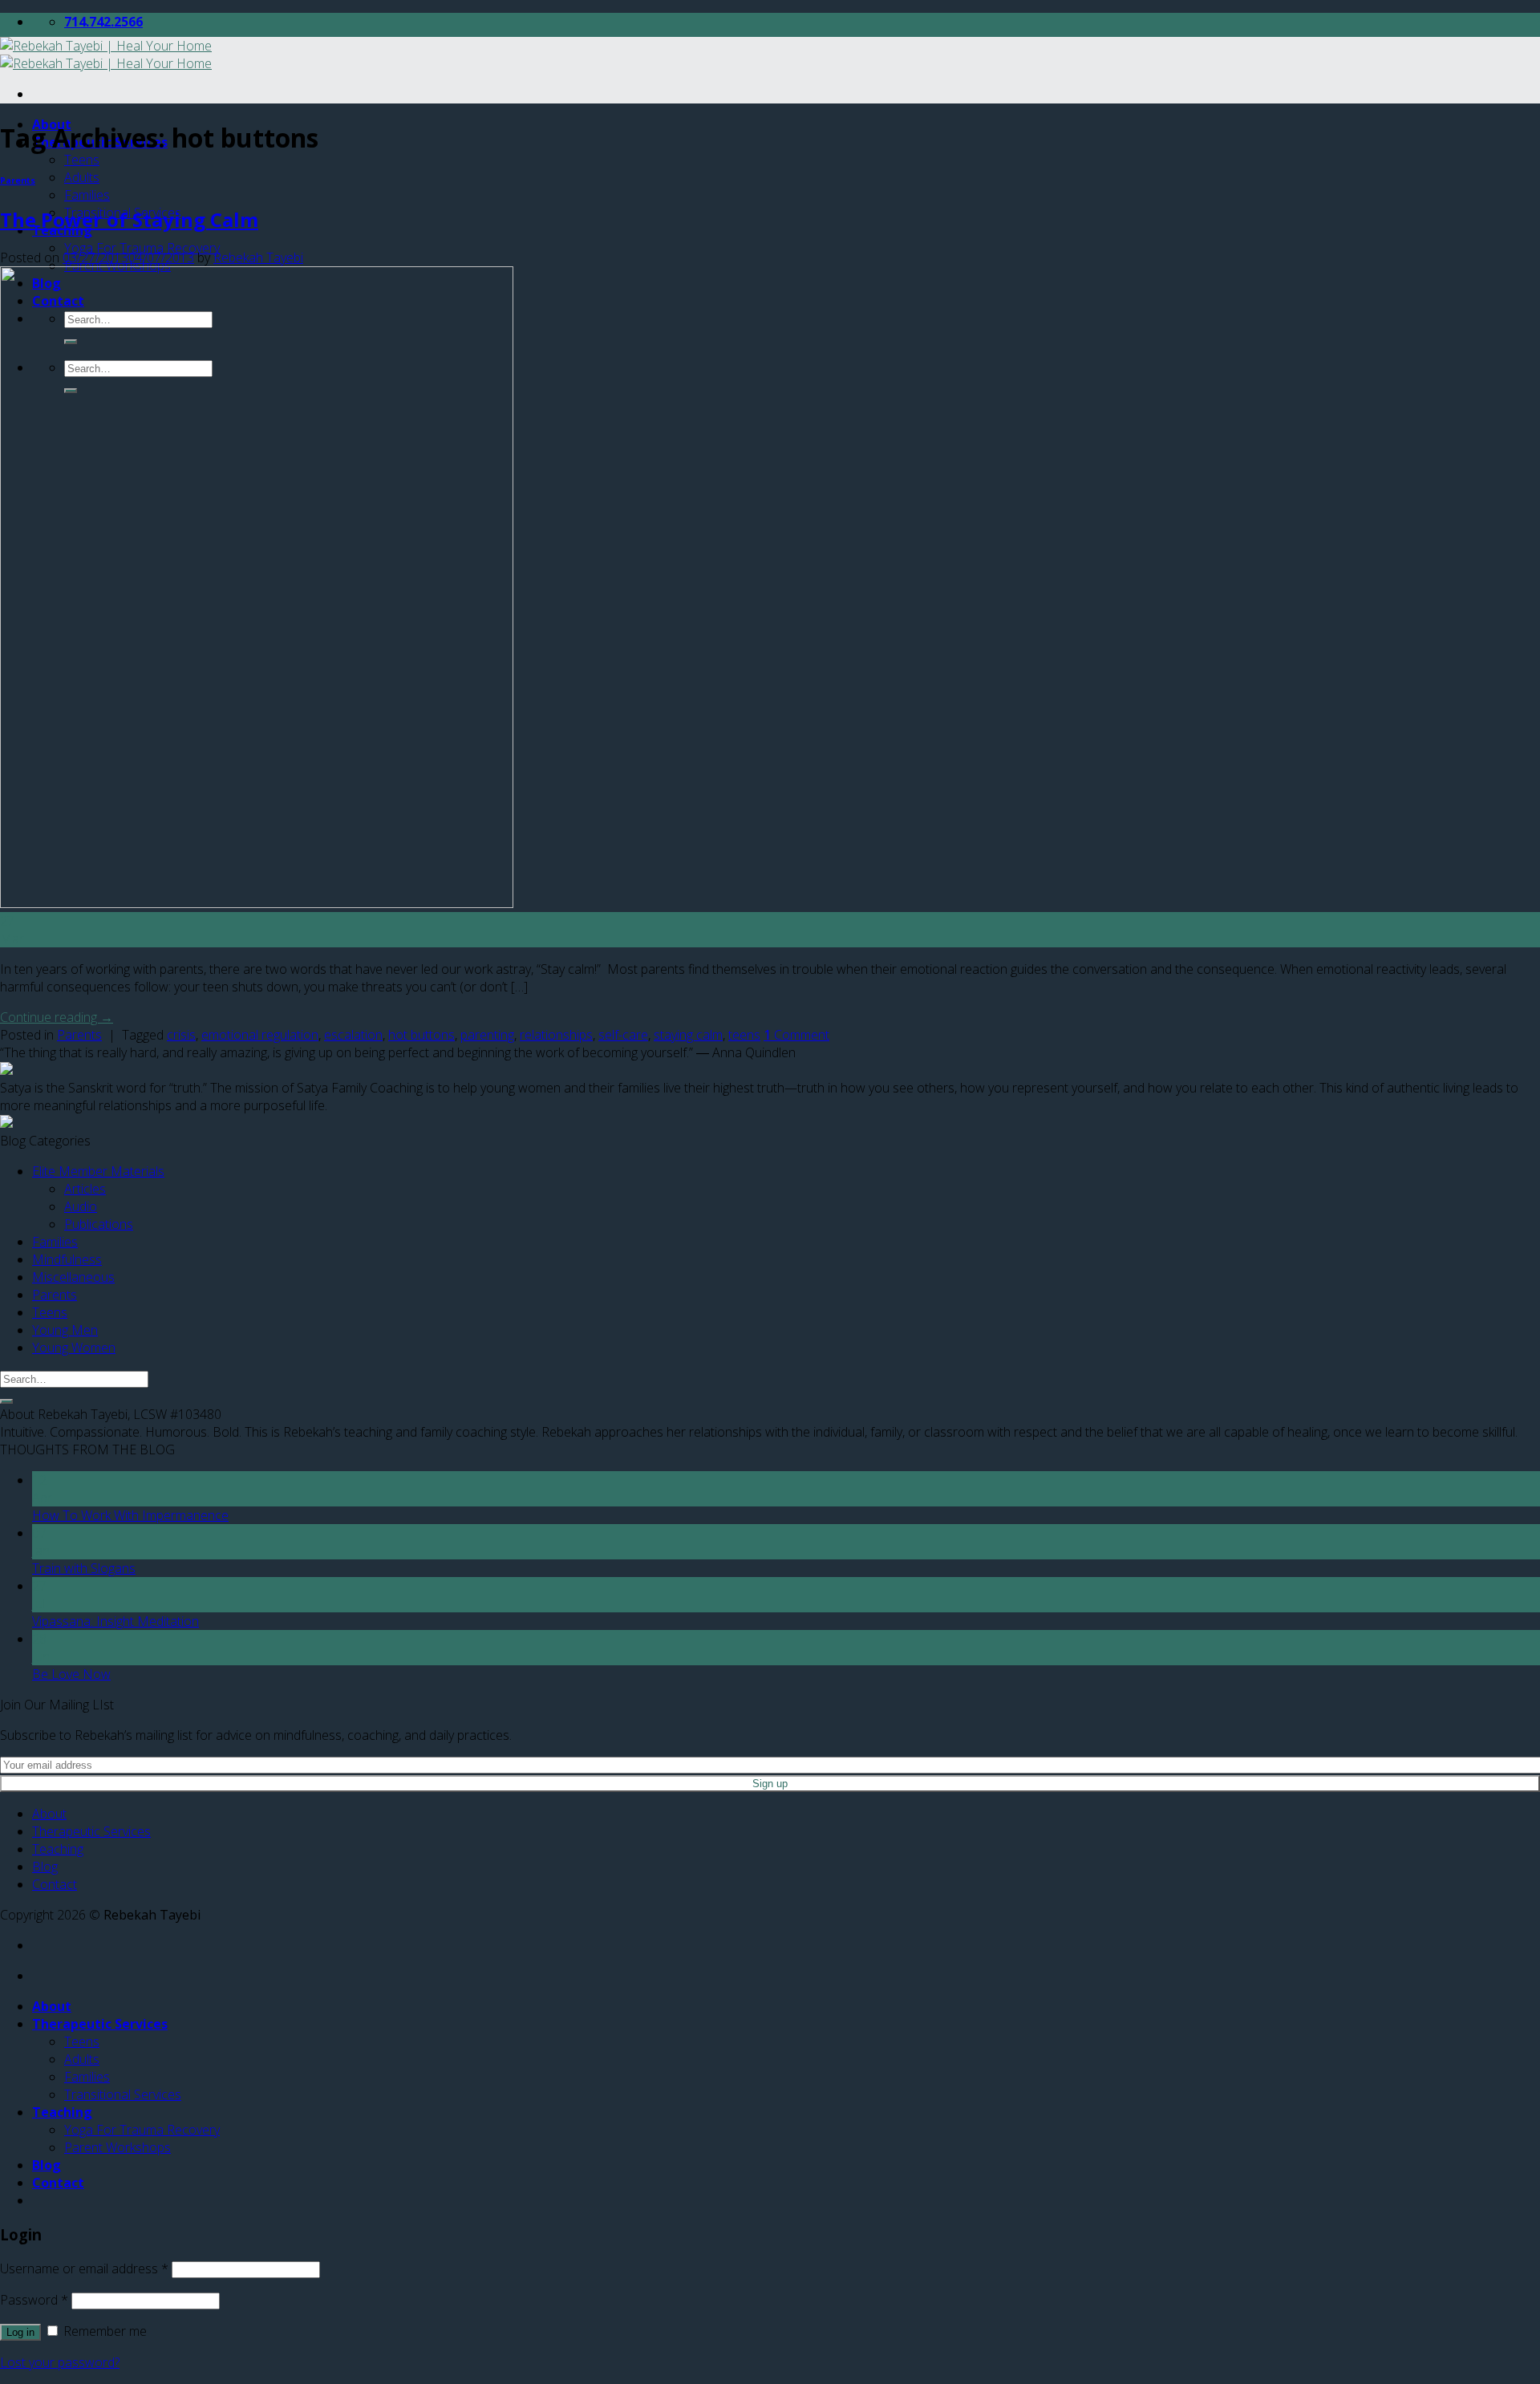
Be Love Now (71, 1674)
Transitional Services (123, 2094)
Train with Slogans (84, 1568)
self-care (623, 1035)
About (49, 1814)
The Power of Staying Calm (129, 219)
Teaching (58, 1849)
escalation (353, 1035)
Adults (82, 177)
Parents (18, 180)
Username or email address (84, 2268)
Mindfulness (67, 1259)
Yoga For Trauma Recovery (142, 248)
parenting (487, 1035)
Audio (81, 1206)
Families (87, 195)
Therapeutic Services (91, 1831)
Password (34, 2300)
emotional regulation (260, 1035)
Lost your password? (60, 2362)
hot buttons (421, 1035)
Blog (45, 1867)
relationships (556, 1035)
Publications (99, 1224)
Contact (55, 1884)
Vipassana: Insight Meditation (115, 1621)
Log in (20, 2332)
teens (744, 1035)
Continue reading (57, 1017)
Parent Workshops (118, 2147)
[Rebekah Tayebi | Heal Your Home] (106, 55)
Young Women (74, 1348)
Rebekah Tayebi (258, 257)
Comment (796, 1035)
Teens (82, 160)
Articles (85, 1189)
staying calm (688, 1035)
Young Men (65, 1330)
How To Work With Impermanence (130, 1515)
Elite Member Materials (98, 1171)
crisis (181, 1035)
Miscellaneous (73, 1277)
